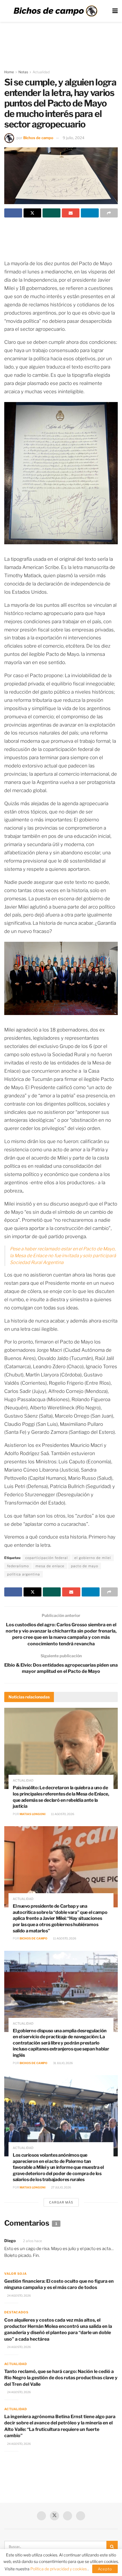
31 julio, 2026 (63, 2063)
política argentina (24, 1574)
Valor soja (15, 2274)
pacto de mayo (85, 1566)
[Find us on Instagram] (81, 2516)
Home (9, 72)
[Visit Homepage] (55, 11)
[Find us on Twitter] (54, 2516)
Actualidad (41, 72)
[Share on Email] (71, 213)
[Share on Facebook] (13, 213)
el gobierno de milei (93, 1558)
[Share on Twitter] (32, 213)
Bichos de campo (38, 138)
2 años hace (32, 2241)
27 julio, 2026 (61, 2187)
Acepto (105, 2569)
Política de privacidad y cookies (59, 2569)
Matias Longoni (32, 1814)
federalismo (18, 1566)
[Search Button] (112, 2546)
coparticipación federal (47, 1558)
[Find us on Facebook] (41, 2516)
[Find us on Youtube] (68, 2516)
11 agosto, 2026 (62, 1814)
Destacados (16, 2312)
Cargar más (61, 2202)
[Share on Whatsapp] (51, 213)
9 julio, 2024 (73, 138)
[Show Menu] (115, 11)
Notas (23, 72)
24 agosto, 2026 (19, 2295)
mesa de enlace (50, 1566)
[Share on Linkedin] (90, 213)
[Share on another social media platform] (109, 213)
